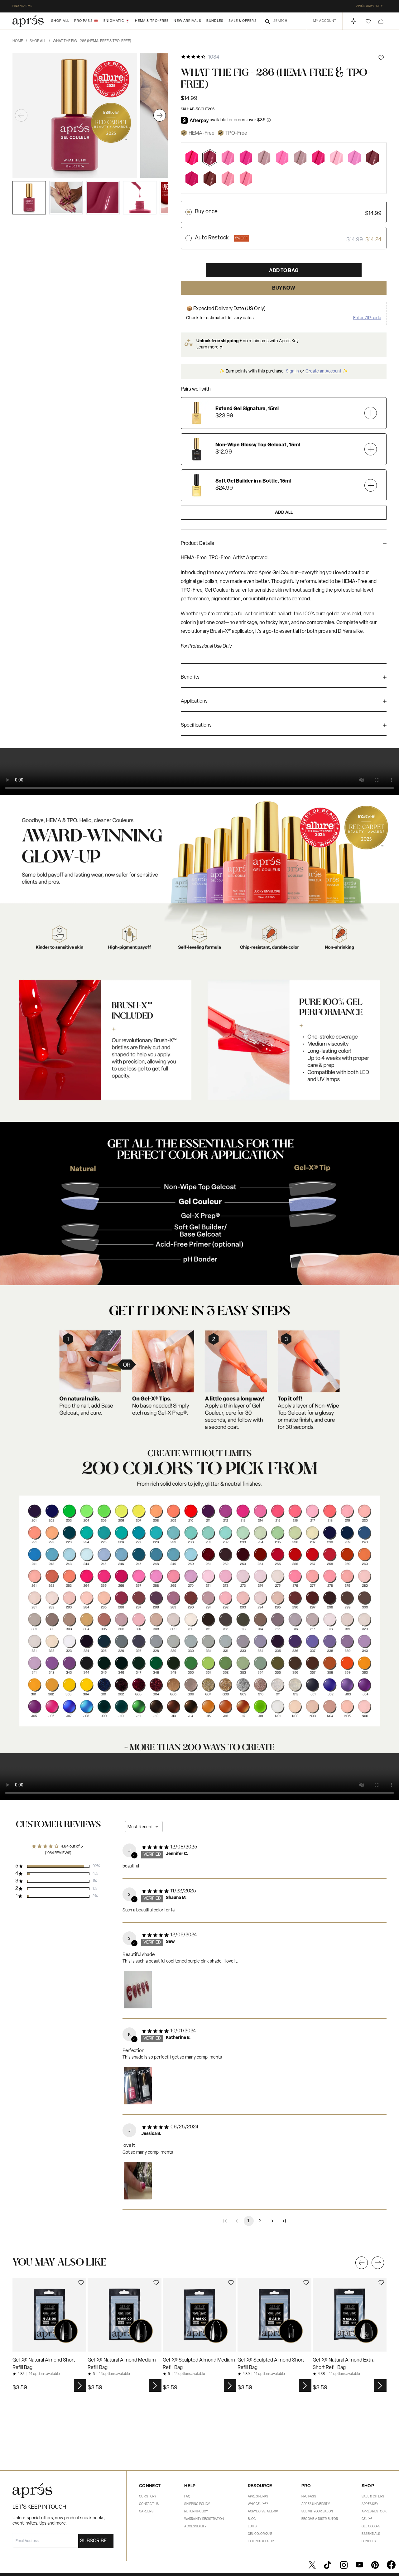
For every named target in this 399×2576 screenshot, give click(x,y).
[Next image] (160, 115)
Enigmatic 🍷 (117, 21)
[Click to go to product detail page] (49, 2315)
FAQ (187, 2497)
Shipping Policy (197, 2504)
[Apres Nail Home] (28, 21)
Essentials (371, 2534)
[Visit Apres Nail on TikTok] (328, 2565)
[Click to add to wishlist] (381, 58)
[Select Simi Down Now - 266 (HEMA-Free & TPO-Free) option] (192, 178)
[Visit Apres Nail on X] (312, 2565)
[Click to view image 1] (29, 198)
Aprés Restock (374, 2512)
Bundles (215, 21)
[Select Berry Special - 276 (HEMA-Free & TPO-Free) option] (246, 178)
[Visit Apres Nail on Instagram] (344, 2565)
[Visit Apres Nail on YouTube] (359, 2565)
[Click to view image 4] (140, 198)
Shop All (60, 21)
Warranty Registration (204, 2519)
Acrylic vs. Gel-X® (263, 2512)
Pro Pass (309, 2497)
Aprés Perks (258, 2497)
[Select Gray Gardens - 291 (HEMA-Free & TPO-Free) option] (264, 158)
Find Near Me (22, 6)
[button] (368, 21)
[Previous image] (21, 115)
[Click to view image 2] (66, 198)
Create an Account (323, 371)
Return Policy (196, 2512)
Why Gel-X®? (258, 2504)
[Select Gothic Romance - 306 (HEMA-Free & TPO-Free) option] (300, 158)
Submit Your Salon (317, 2512)
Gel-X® (367, 2519)
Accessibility (195, 2527)
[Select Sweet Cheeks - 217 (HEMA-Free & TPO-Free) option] (336, 158)
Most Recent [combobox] (140, 1827)
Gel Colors (371, 2527)
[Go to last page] (284, 2221)
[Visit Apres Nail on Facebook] (391, 2565)
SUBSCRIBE (93, 2541)
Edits (252, 2527)
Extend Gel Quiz (261, 2542)
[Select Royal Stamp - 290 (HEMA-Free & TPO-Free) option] (210, 178)
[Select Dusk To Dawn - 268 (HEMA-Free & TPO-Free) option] (354, 158)
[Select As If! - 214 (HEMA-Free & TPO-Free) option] (228, 158)
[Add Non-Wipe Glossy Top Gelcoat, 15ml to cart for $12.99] (371, 449)
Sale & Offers (243, 21)
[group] (284, 545)
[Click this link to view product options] (80, 2386)
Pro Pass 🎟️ (86, 21)
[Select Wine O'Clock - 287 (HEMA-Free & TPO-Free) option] (373, 158)
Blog (252, 2519)
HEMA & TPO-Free (152, 21)
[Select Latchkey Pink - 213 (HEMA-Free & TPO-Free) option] (246, 158)
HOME (20, 41)
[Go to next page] (272, 2221)
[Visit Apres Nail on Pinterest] (375, 2565)
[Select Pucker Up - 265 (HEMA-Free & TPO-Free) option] (318, 158)
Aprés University (370, 6)
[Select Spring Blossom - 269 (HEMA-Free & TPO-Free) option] (228, 178)
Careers (146, 2512)
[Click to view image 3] (103, 198)
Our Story (148, 2497)
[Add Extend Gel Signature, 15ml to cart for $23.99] (371, 413)
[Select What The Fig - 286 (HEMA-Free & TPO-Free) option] (210, 158)
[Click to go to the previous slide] (362, 2263)
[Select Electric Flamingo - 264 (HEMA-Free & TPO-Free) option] (192, 158)
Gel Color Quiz (260, 2534)
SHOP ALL (40, 41)
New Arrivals (187, 21)
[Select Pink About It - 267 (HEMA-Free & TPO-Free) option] (282, 158)
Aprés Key (370, 2504)
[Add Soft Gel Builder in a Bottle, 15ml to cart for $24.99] (371, 485)
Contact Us (149, 2504)
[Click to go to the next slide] (378, 2263)
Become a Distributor (320, 2519)
